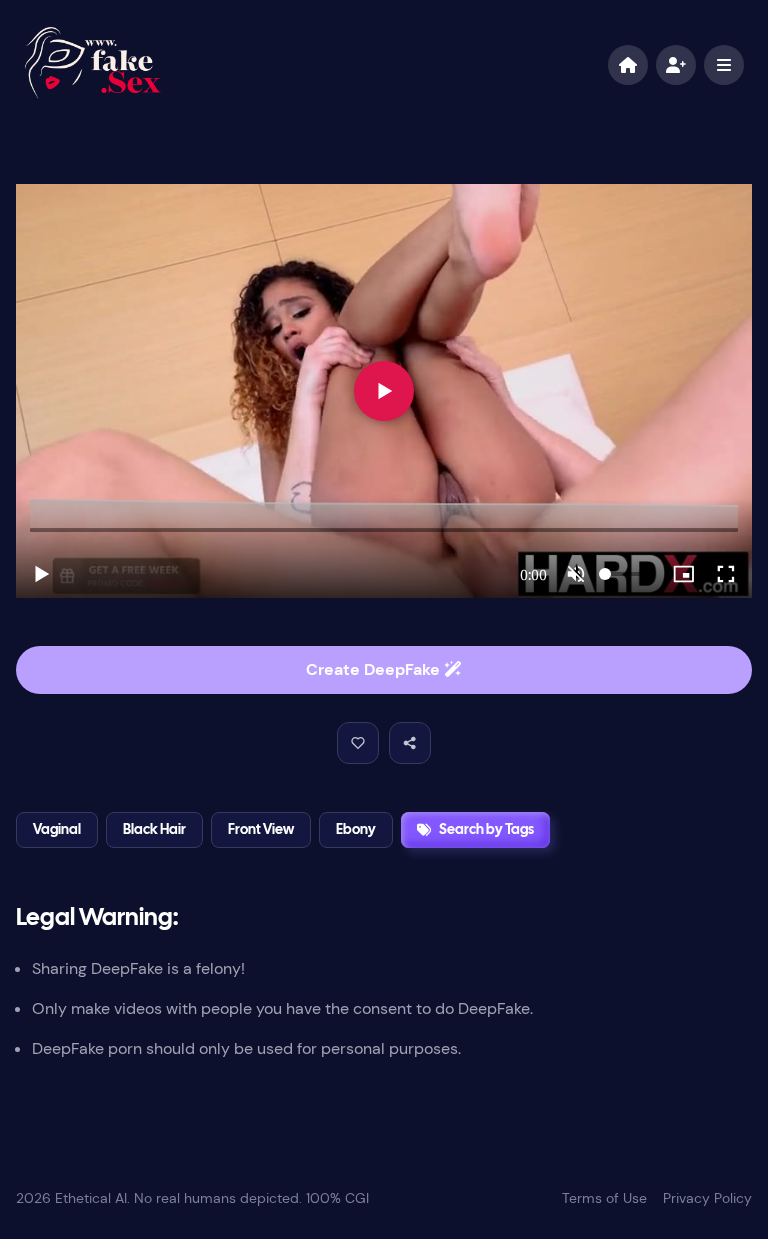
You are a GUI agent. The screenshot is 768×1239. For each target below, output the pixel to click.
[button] (358, 743)
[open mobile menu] (724, 65)
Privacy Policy (707, 1198)
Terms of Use (604, 1198)
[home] (628, 65)
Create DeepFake (375, 669)
